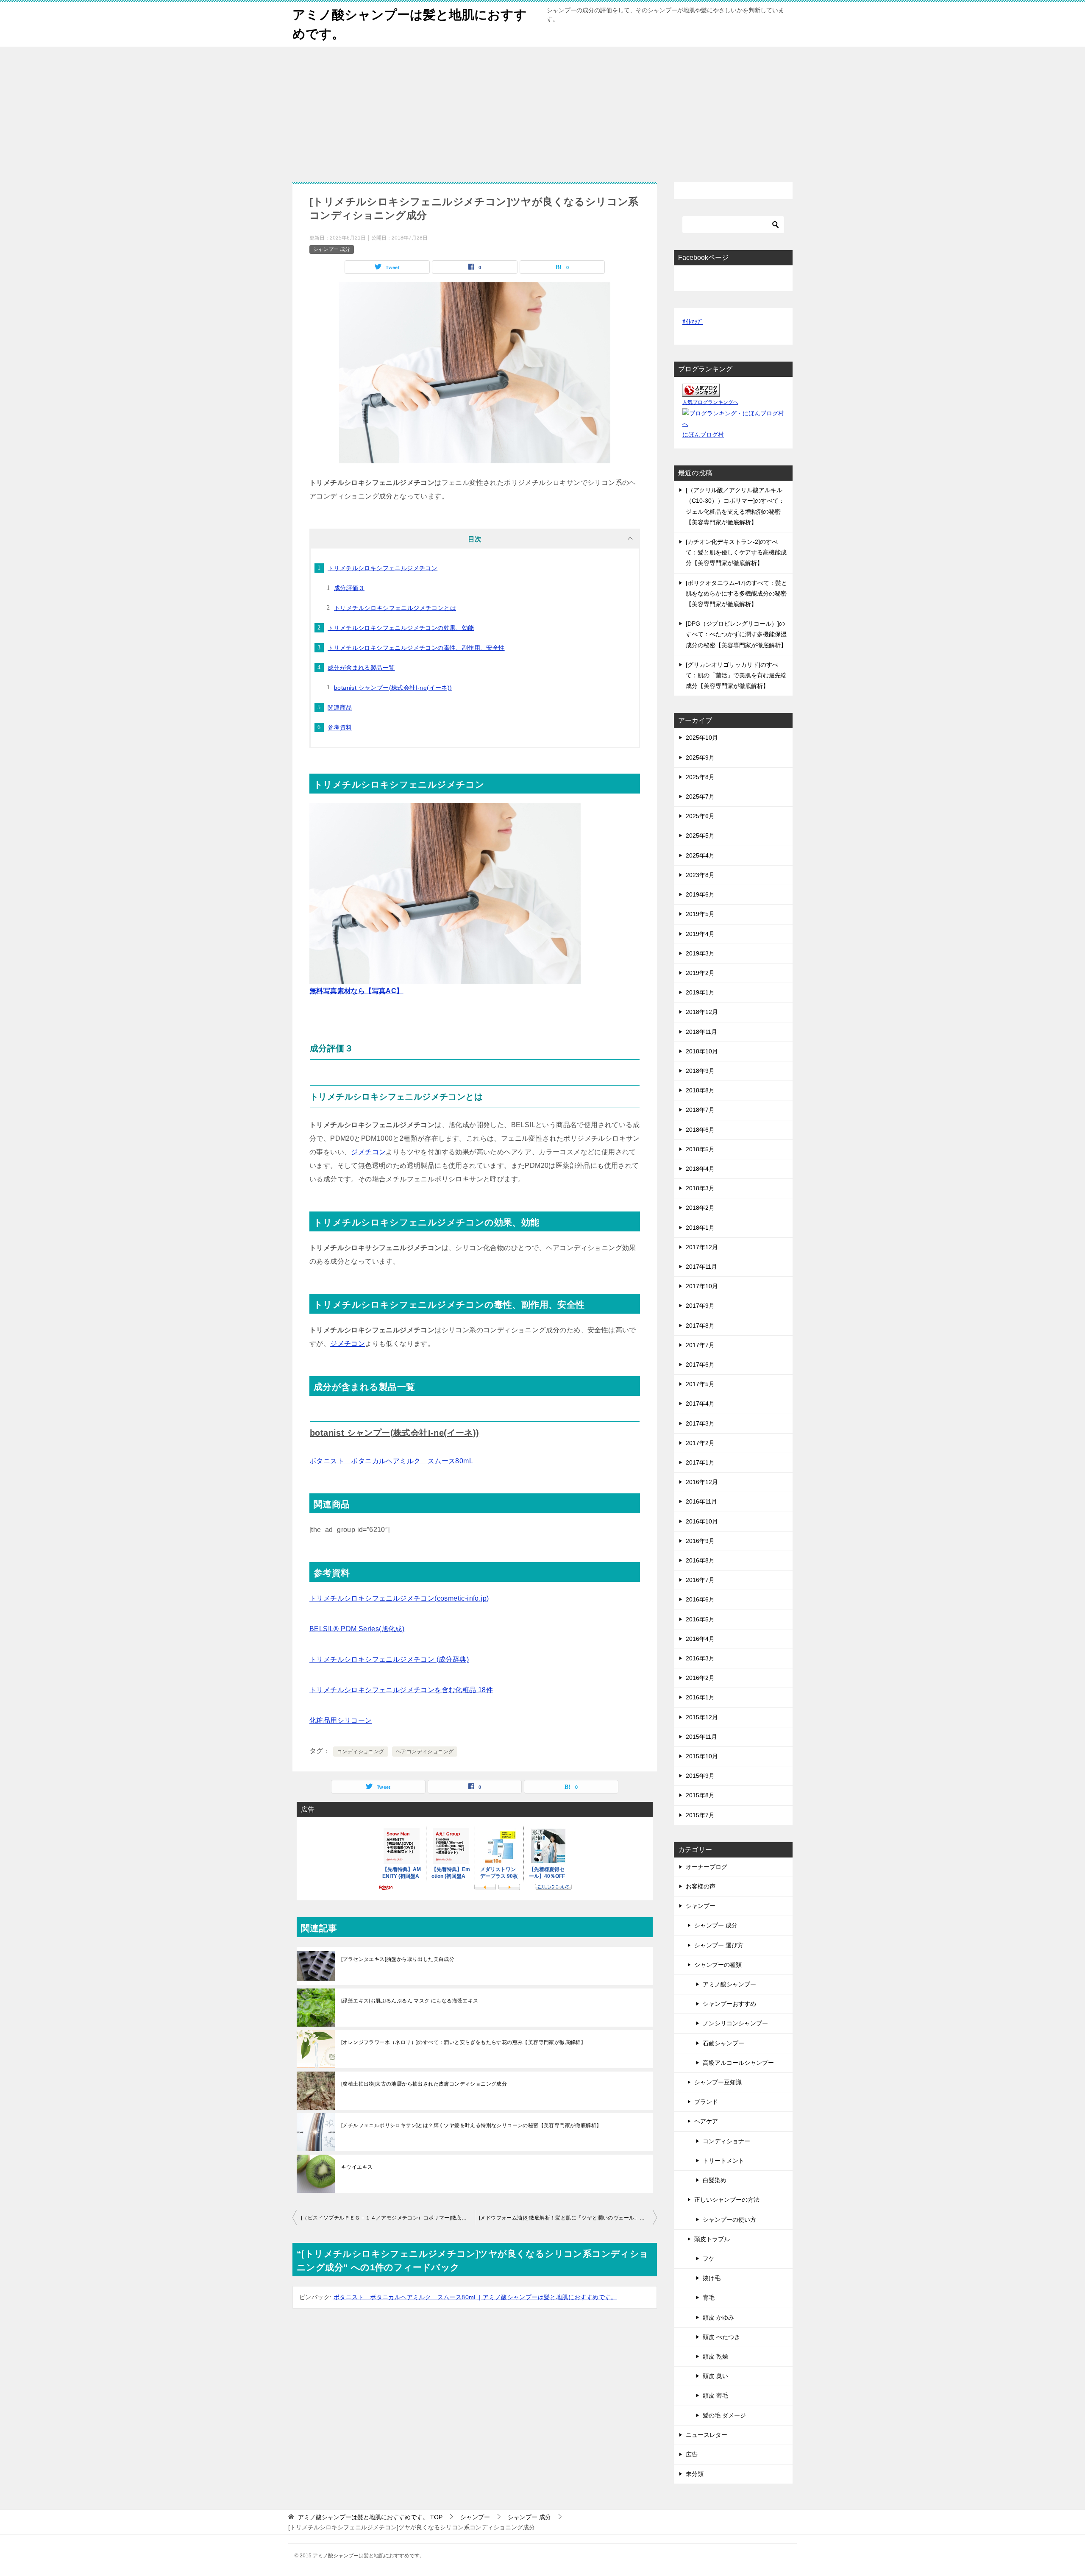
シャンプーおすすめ (729, 2004)
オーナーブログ (707, 1867)
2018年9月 (700, 1071)
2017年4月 (700, 1404)
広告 (692, 2454)
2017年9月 (700, 1306)
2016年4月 (700, 1639)
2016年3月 (700, 1658)
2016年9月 (700, 1541)
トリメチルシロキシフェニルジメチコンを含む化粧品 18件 (401, 1690)
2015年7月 (700, 1815)
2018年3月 (700, 1188)
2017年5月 (700, 1384)
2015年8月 (700, 1795)
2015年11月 (701, 1737)
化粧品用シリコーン (341, 1720)
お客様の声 (701, 1886)
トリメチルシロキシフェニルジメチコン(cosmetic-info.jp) (399, 1598)
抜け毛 (712, 2278)
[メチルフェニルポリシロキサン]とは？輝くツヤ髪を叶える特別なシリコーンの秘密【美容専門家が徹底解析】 (471, 2125)
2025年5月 (700, 835)
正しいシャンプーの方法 (727, 2200)
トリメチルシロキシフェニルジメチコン (383, 568)
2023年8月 (700, 875)
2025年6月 (700, 816)
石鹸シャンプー (723, 2043)
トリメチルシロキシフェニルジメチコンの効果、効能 (401, 628)
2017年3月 (700, 1423)
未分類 (695, 2474)
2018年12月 (702, 1012)
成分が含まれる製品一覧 (361, 668)
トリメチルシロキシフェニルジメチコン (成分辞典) (389, 1659)
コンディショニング (361, 1752)
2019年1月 (700, 992)
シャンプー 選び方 (719, 1945)
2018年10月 (702, 1051)
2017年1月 (700, 1462)
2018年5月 (700, 1149)
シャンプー (701, 1906)
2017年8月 (700, 1326)
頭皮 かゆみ (718, 2317)
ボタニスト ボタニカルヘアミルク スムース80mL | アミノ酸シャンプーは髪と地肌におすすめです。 (475, 2297)
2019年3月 (700, 953)
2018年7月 (700, 1110)
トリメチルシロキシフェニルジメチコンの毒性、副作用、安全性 (416, 648)
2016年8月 (700, 1560)
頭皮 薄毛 (715, 2395)
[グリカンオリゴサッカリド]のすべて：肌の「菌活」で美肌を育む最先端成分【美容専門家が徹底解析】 (736, 675)
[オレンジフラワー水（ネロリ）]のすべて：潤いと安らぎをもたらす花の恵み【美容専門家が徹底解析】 (463, 2042)
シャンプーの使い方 (729, 2220)
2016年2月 (700, 1678)
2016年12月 (702, 1482)
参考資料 (340, 727)
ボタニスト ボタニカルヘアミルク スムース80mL (391, 1461)
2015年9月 (700, 1776)
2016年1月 (700, 1697)
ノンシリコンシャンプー (735, 2023)
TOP (370, 2517)
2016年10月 (702, 1521)
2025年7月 (700, 796)
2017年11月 (701, 1267)
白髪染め (715, 2180)
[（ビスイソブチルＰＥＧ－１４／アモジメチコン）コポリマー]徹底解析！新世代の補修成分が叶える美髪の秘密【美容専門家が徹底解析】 (388, 2218)
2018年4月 (700, 1169)
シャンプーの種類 (718, 1965)
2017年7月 (700, 1345)
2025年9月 (700, 757)
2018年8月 (700, 1090)
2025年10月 (702, 738)
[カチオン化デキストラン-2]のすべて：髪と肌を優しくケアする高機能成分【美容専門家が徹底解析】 (736, 552)
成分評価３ (349, 588)
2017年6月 (700, 1365)
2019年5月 (700, 914)
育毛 (709, 2298)
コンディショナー (726, 2141)
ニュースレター (707, 2435)
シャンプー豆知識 (718, 2082)
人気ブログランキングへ (710, 402)
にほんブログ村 (703, 434)
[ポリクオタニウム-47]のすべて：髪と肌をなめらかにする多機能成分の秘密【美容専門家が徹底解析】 (736, 593)
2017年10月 (702, 1286)
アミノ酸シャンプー (729, 1984)
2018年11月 (701, 1032)
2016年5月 (700, 1619)
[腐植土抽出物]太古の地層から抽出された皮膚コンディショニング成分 (424, 2084)
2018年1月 (700, 1228)
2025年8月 (700, 777)
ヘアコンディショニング (425, 1752)
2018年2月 (700, 1208)
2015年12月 (702, 1717)
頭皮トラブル (712, 2239)
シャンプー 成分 (332, 249)
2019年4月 (700, 934)
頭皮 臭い (715, 2376)
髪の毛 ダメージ (724, 2415)
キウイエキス (357, 2167)
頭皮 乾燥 (715, 2356)
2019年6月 (700, 894)
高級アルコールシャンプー (738, 2063)
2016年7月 (700, 1580)
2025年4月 (700, 855)
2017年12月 (702, 1247)
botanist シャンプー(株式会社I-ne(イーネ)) (393, 688)
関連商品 (340, 707)
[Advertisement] (542, 110)
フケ (709, 2259)
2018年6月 (700, 1130)
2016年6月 (700, 1599)
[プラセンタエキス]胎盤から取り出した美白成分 (398, 1959)
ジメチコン (368, 1152)
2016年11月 (701, 1501)
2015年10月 (702, 1756)
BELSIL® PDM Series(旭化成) (357, 1629)
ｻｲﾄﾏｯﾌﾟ (693, 322)
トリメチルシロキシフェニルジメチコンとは (395, 608)
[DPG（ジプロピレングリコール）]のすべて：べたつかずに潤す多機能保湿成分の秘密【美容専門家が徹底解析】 (736, 634)
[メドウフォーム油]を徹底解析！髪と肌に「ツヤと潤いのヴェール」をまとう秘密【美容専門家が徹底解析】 (568, 2218)
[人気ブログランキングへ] (701, 391)
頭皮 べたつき (721, 2337)
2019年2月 (700, 973)
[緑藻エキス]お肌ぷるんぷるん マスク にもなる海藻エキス (410, 2001)
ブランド (706, 2102)
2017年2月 (700, 1443)
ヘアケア (706, 2121)
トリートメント (723, 2161)
